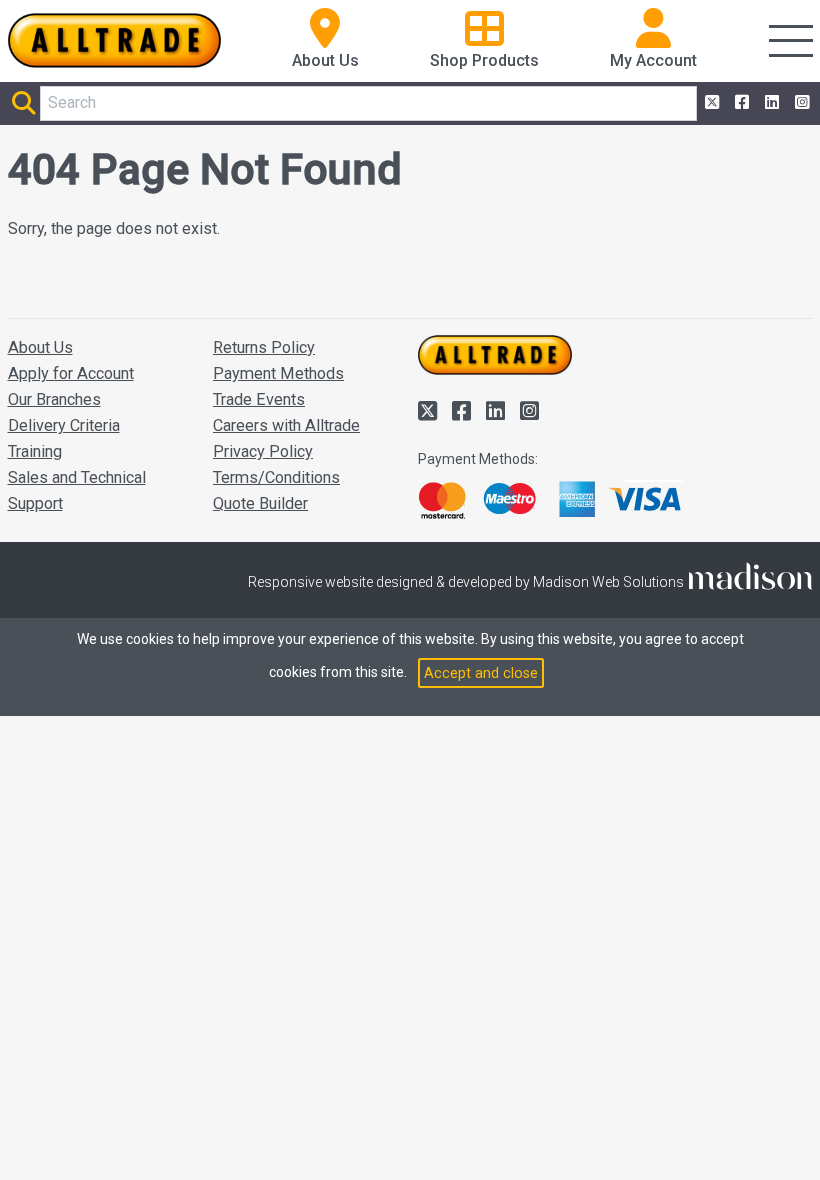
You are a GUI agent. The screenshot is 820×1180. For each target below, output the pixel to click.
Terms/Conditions (276, 477)
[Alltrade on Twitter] (710, 103)
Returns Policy (264, 347)
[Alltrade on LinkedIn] (770, 103)
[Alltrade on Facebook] (740, 103)
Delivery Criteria (64, 425)
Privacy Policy (263, 451)
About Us (40, 347)
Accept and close (481, 673)
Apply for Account (71, 373)
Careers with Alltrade (286, 425)
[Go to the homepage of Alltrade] (114, 40)
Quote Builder (260, 503)
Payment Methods (278, 373)
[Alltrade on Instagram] (800, 103)
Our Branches (54, 399)
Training (35, 451)
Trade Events (259, 399)
